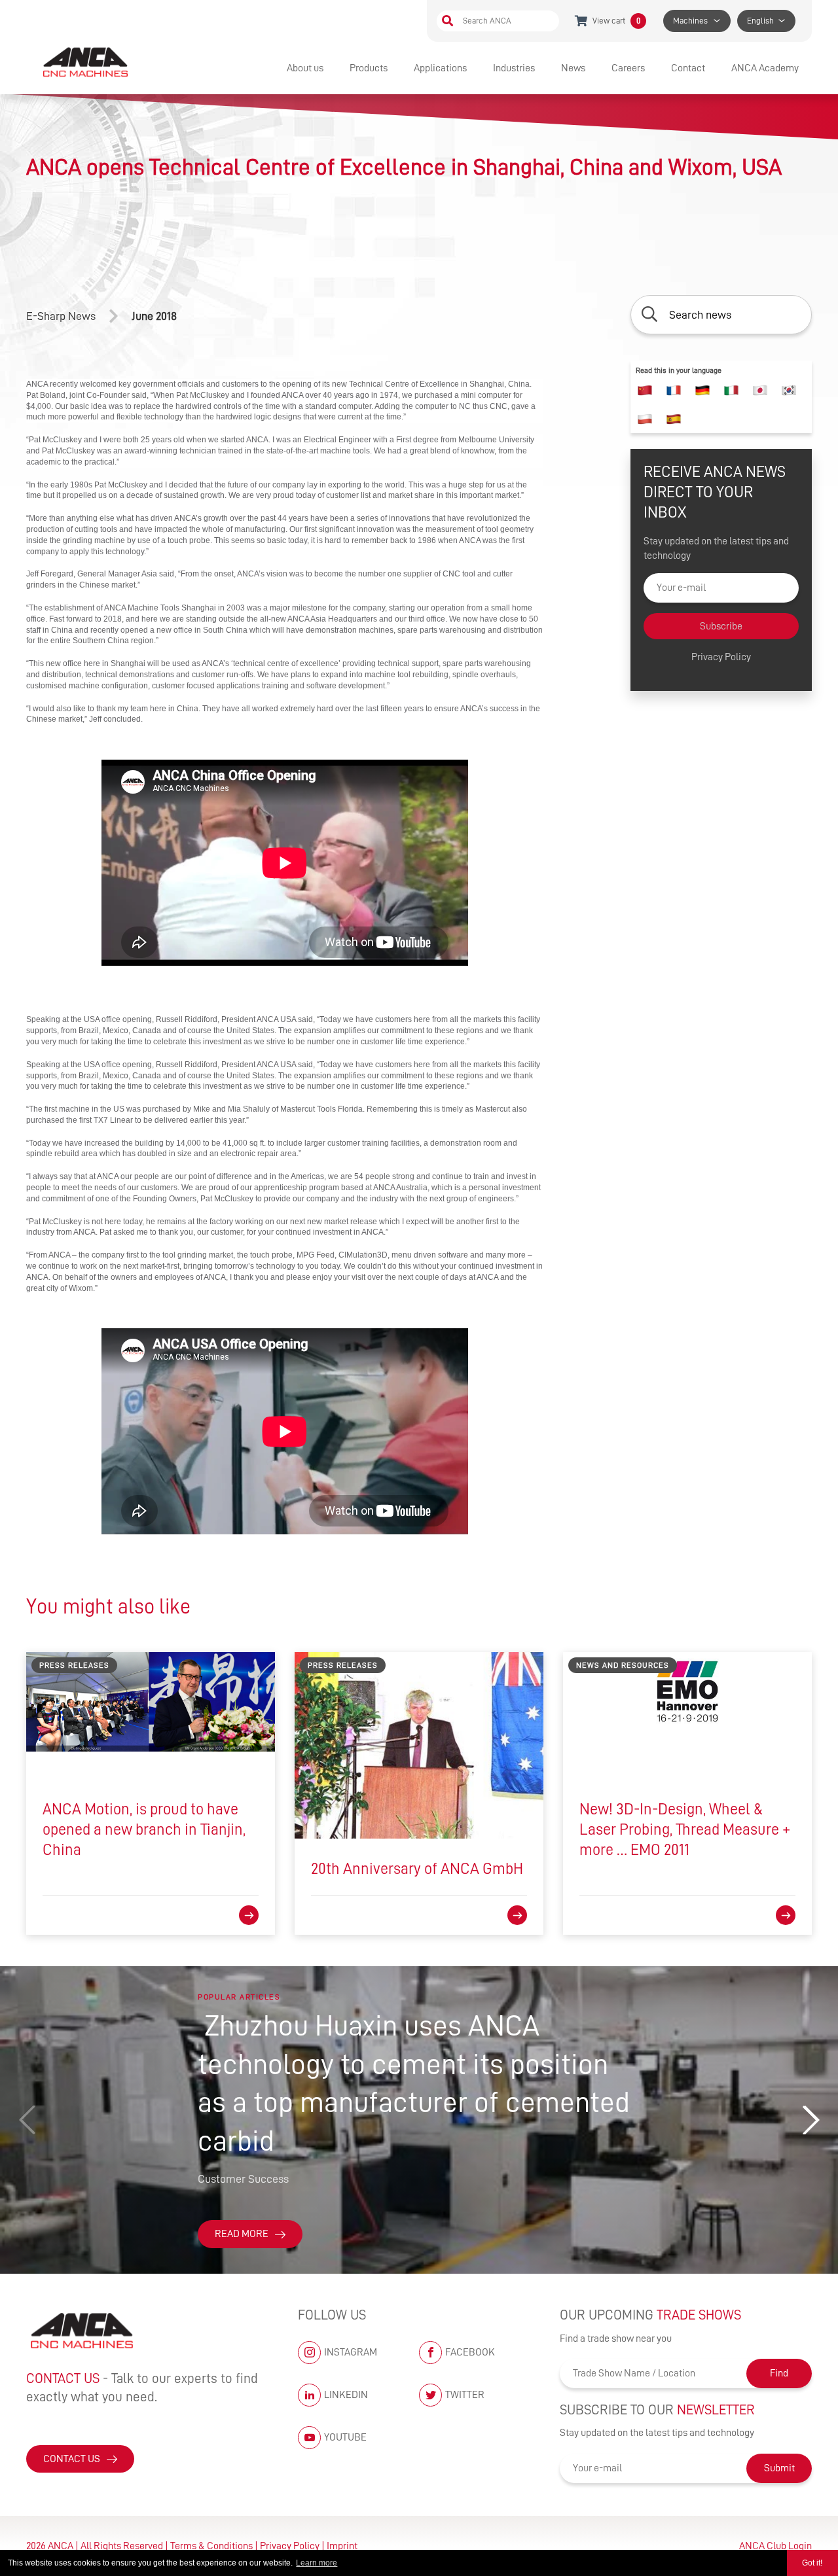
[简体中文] (645, 391)
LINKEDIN (346, 2395)
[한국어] (789, 391)
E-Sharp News (61, 316)
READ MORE (242, 2234)
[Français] (674, 391)
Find (779, 2373)
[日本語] (760, 391)
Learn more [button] (317, 2563)
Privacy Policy (721, 658)
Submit (779, 2468)
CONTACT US (72, 2459)
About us (305, 68)
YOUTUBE (345, 2437)
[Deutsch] (702, 391)
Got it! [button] (812, 2563)
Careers (628, 68)
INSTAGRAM (351, 2352)
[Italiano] (731, 391)
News (573, 68)
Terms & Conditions (211, 2546)
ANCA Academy (765, 68)
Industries (514, 68)
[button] (811, 2120)
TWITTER (465, 2395)
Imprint (342, 2546)
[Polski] (645, 419)
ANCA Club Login (775, 2546)
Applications (440, 68)
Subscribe (721, 627)
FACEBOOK (470, 2352)
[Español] (674, 419)
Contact (688, 68)
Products (369, 68)
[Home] (87, 62)
